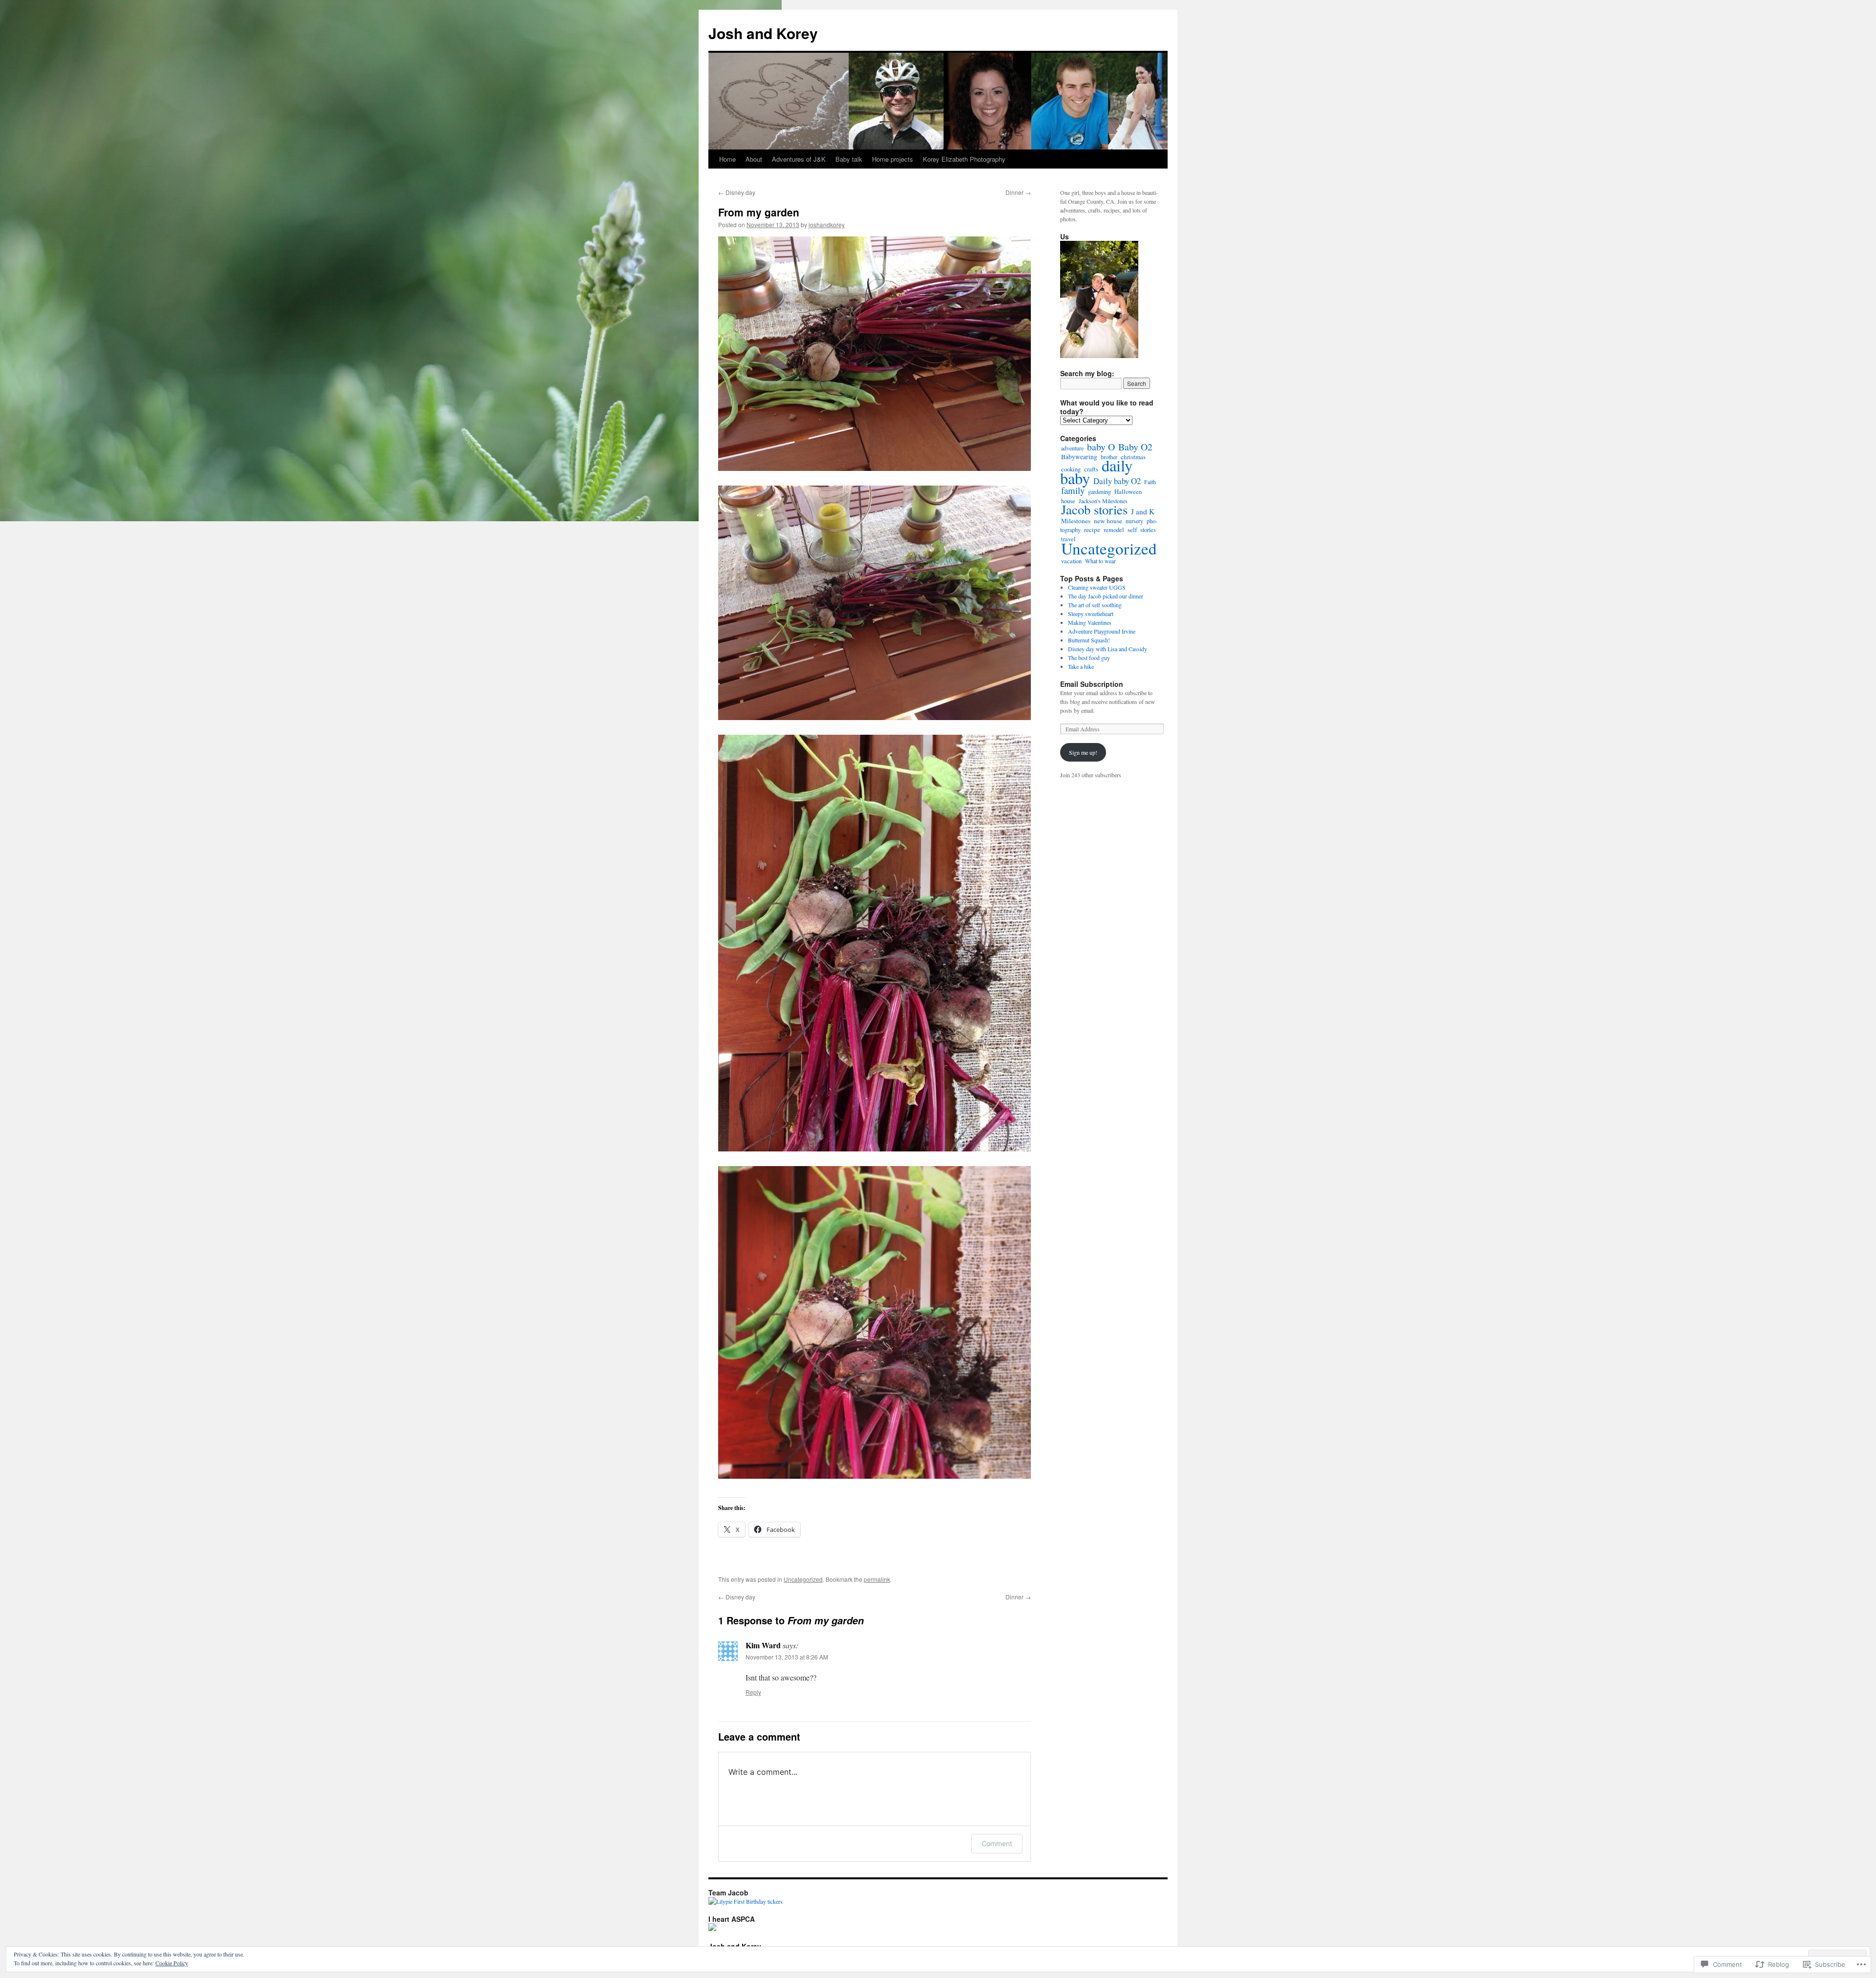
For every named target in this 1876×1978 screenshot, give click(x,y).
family (1073, 490)
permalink (877, 1579)
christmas (1133, 457)
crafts (1091, 469)
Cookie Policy (172, 1963)
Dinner (1018, 192)
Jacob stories (1094, 510)
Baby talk (849, 159)
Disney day (737, 192)
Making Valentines (1090, 622)
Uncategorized (803, 1579)
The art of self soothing (1095, 605)
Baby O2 (1135, 447)
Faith (1150, 482)
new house (1108, 521)
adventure (1072, 448)
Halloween (1128, 492)
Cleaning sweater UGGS (1097, 587)
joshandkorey (827, 224)
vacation (1071, 561)
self (1132, 530)
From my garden (759, 212)
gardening (1099, 491)
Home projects (893, 159)
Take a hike (1081, 666)
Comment (997, 1843)
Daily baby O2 (1117, 481)
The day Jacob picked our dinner (1107, 596)
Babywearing (1079, 457)
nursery (1134, 521)
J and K (1143, 511)
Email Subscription (1092, 684)
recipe (1092, 530)
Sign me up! (1083, 752)
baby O (1101, 447)
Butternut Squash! (1089, 640)
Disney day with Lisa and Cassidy (1108, 649)
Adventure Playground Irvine (1102, 631)
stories (1148, 530)
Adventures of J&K (799, 159)
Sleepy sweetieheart (1091, 614)
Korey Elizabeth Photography (964, 159)
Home (727, 159)
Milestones (1076, 521)
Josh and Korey (763, 33)
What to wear (1100, 561)
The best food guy (1089, 658)
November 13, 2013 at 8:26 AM (787, 1657)
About (754, 159)
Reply (753, 1692)
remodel (1114, 530)
